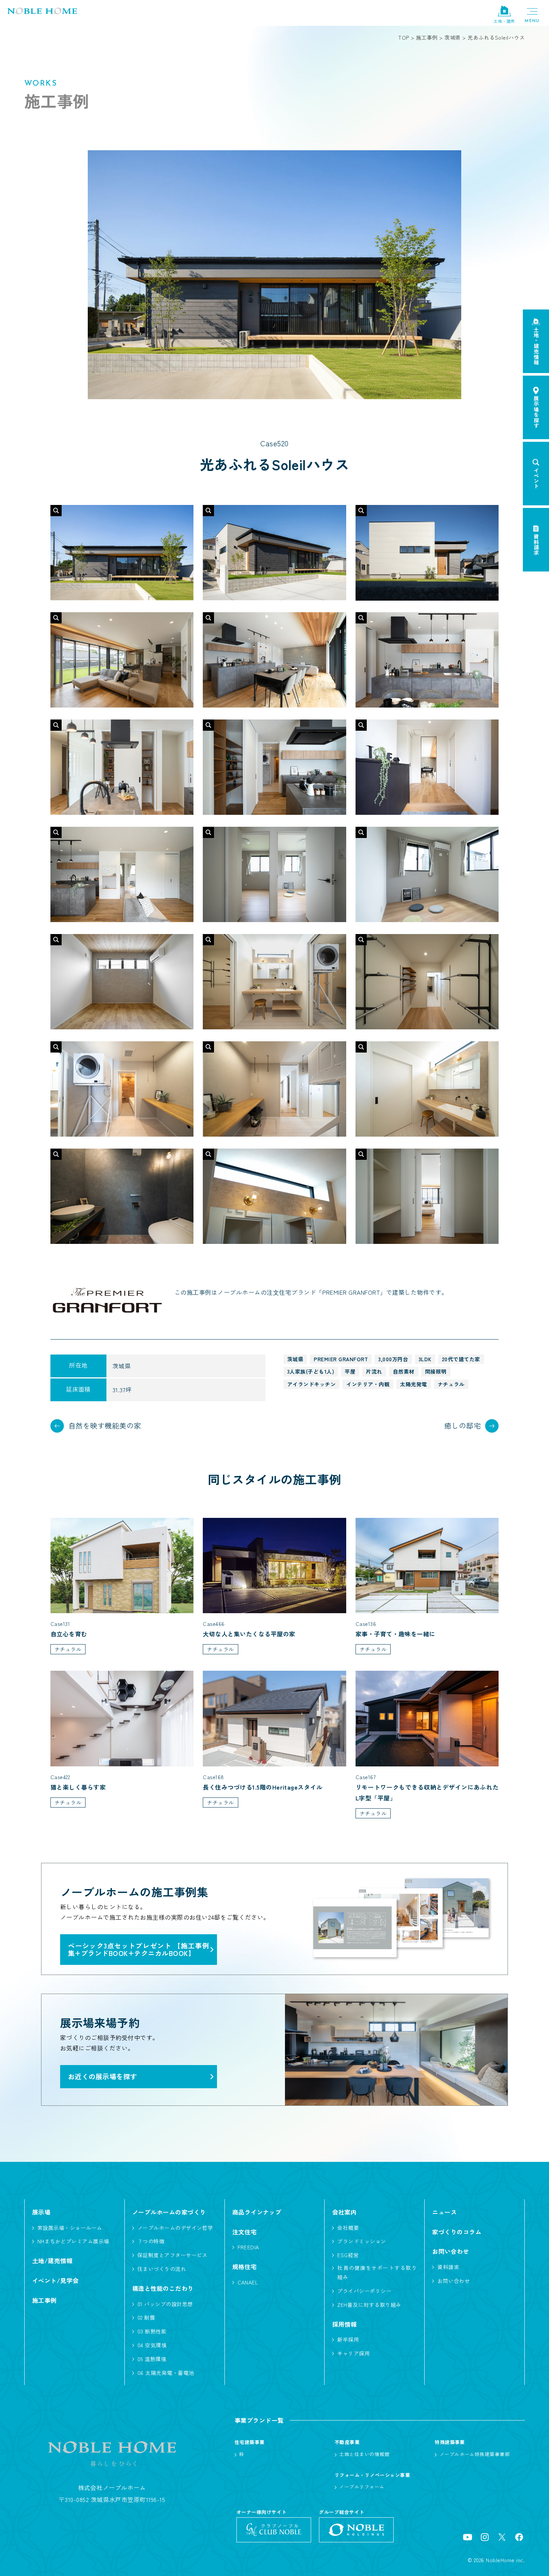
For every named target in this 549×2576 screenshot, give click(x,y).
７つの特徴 (151, 2241)
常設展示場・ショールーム (70, 2228)
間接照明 (436, 1371)
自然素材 (404, 1371)
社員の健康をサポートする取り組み (377, 2272)
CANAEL (248, 2282)
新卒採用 (348, 2339)
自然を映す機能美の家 (105, 1426)
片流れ (374, 1371)
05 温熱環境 (152, 2359)
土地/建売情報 (52, 2261)
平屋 (350, 1371)
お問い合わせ (454, 2281)
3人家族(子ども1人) (311, 1371)
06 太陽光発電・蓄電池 (166, 2373)
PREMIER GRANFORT (341, 1359)
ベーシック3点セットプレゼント (139, 1949)
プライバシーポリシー (364, 2291)
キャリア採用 (353, 2353)
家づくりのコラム (457, 2232)
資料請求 (448, 2267)
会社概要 (348, 2228)
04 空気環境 (152, 2345)
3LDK (425, 1359)
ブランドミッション (362, 2241)
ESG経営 (348, 2255)
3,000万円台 (393, 1359)
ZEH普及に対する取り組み (369, 2305)
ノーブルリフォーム (362, 2486)
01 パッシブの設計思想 (165, 2304)
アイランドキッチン (311, 1384)
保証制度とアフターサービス (173, 2255)
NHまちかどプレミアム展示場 (73, 2241)
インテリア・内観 (368, 1384)
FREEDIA (248, 2247)
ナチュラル (451, 1384)
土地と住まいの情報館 (364, 2454)
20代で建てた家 (461, 1359)
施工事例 (44, 2300)
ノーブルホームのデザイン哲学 (175, 2228)
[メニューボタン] (532, 15)
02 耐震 (146, 2317)
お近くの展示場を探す (103, 2076)
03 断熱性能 (152, 2331)
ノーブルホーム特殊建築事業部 (475, 2454)
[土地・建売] (504, 11)
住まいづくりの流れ (162, 2269)
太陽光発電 (413, 1384)
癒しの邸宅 (463, 1426)
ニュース (444, 2212)
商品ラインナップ (257, 2212)
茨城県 (295, 1359)
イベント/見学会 (55, 2280)
